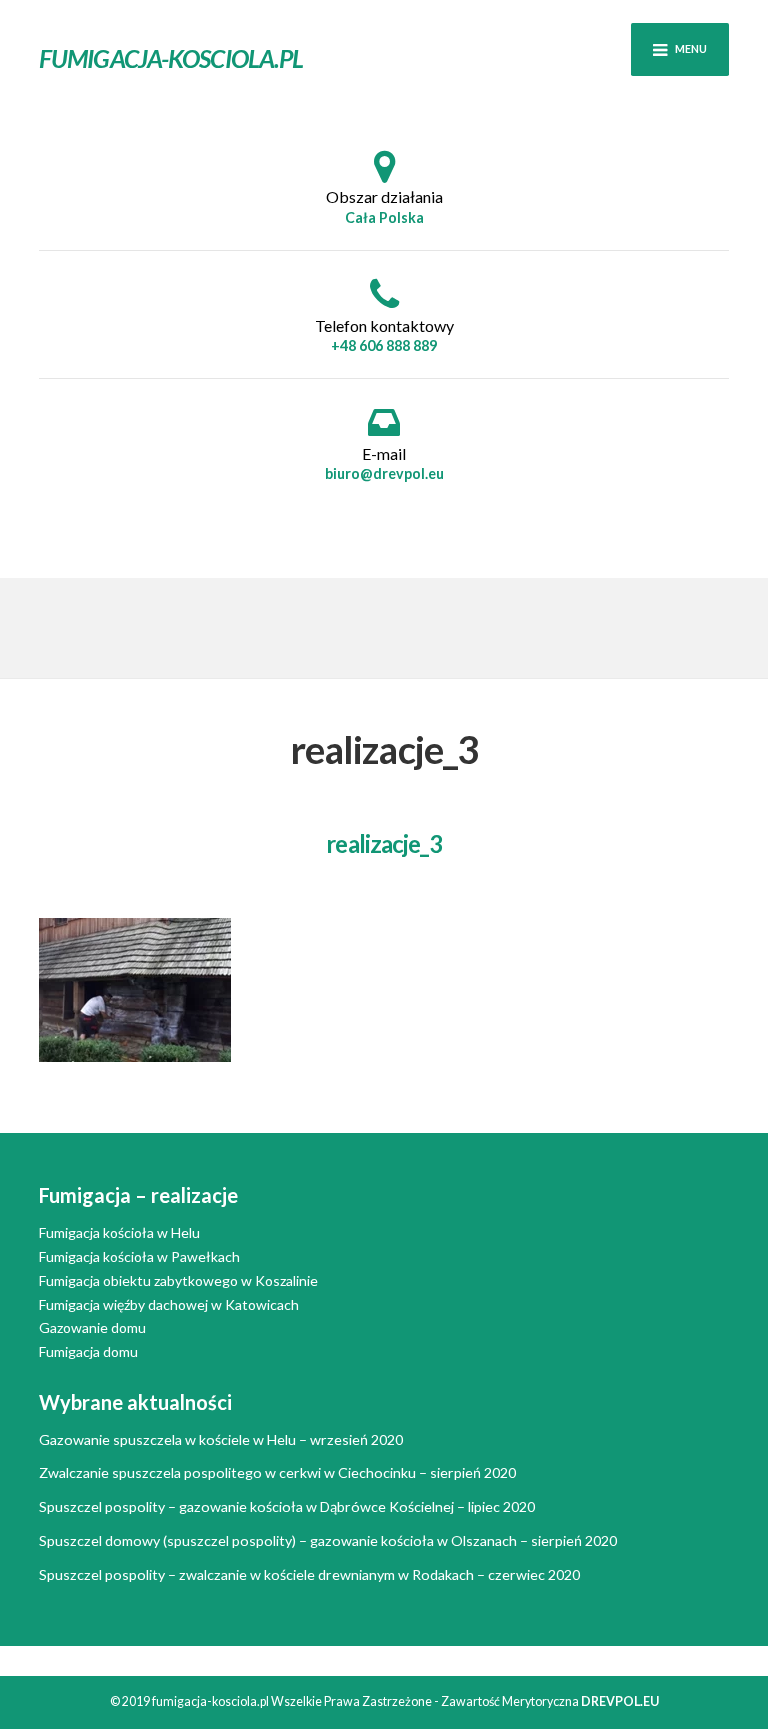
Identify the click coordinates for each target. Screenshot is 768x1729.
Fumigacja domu (88, 1351)
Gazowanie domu (92, 1327)
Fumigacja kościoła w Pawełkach (139, 1256)
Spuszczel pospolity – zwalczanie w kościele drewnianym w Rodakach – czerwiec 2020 (309, 1574)
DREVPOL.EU (620, 1701)
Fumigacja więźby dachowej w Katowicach (169, 1304)
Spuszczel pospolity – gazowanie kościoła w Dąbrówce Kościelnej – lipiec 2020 (287, 1506)
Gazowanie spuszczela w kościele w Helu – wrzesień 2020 (221, 1439)
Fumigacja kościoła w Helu (119, 1232)
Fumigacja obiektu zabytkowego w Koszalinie (178, 1280)
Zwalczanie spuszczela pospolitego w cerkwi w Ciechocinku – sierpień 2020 (277, 1472)
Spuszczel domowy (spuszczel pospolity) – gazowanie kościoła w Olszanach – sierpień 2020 (328, 1540)
